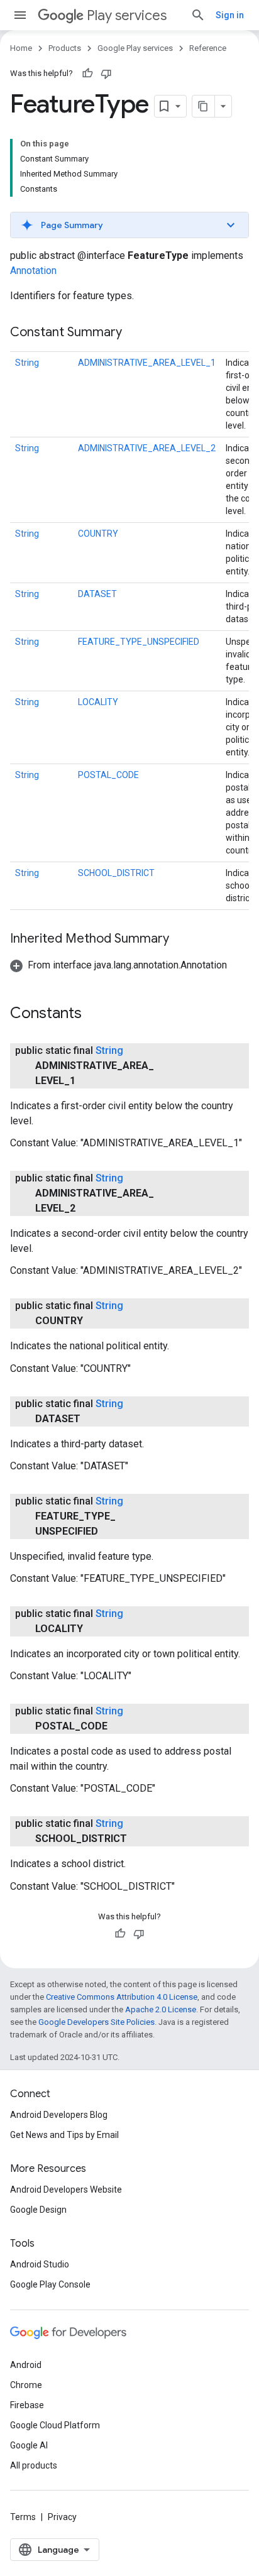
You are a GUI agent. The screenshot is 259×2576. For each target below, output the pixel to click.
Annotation (33, 271)
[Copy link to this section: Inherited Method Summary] (182, 940)
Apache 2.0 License (161, 2009)
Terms (23, 2517)
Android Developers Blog (59, 2115)
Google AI (29, 2445)
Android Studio (40, 2264)
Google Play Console (50, 2284)
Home (21, 48)
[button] (129, 225)
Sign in (230, 15)
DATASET (97, 594)
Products (65, 48)
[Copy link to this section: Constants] (94, 1014)
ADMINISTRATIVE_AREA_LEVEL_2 (147, 448)
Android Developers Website (66, 2190)
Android (26, 2365)
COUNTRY (98, 534)
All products (34, 2465)
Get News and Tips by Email (64, 2135)
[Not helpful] (106, 74)
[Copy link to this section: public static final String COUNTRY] (96, 1321)
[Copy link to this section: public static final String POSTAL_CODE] (120, 1726)
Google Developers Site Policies (96, 2022)
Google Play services (135, 48)
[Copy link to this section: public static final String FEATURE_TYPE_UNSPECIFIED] (111, 1532)
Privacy (62, 2517)
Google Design (38, 2210)
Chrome (26, 2385)
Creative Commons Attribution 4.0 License (122, 1997)
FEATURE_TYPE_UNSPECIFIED (139, 642)
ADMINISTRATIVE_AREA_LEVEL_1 (147, 363)
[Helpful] (87, 74)
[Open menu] (20, 15)
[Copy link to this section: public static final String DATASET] (93, 1419)
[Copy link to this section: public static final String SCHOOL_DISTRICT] (140, 1839)
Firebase (27, 2405)
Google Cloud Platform (55, 2425)
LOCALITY (98, 702)
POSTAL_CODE (108, 775)
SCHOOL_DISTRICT (116, 873)
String (27, 363)
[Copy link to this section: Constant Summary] (135, 333)
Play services (127, 15)
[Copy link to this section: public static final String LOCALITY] (96, 1629)
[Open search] (198, 15)
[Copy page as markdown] (204, 106)
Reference (208, 48)
